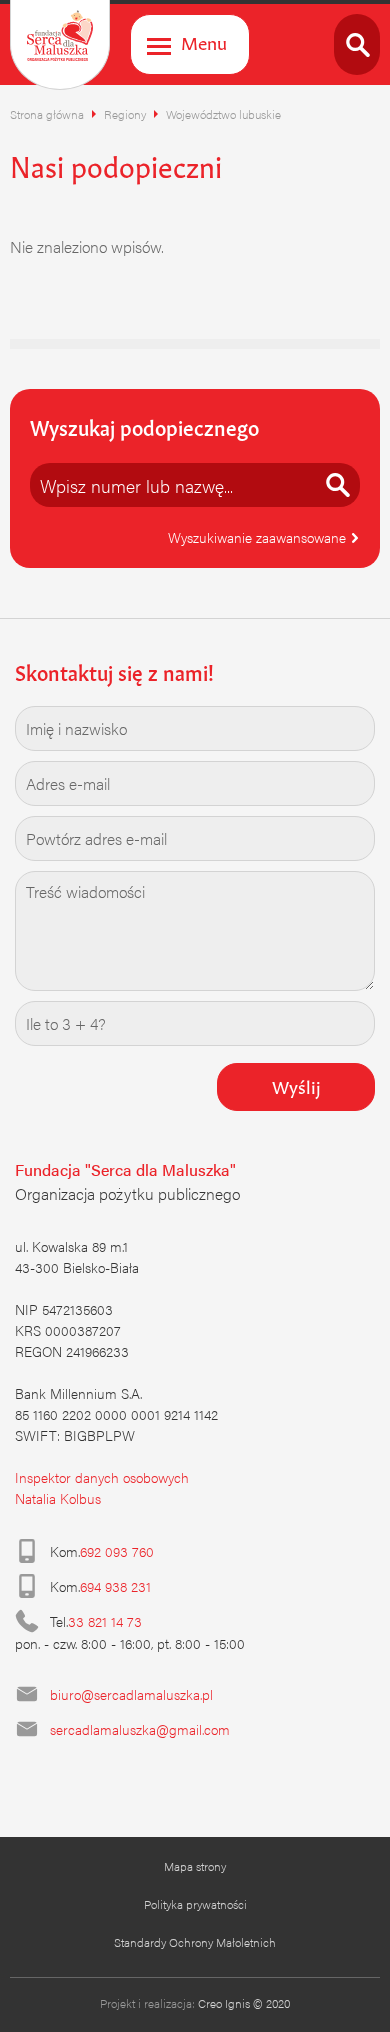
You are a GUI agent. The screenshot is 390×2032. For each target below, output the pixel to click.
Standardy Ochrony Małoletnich (195, 1942)
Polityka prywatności (195, 1904)
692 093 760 (117, 1551)
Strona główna (47, 114)
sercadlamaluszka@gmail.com (140, 1729)
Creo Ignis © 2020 (244, 2003)
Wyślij (296, 1085)
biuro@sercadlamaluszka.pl (131, 1694)
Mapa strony (195, 1866)
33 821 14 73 (105, 1621)
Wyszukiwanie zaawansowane (259, 537)
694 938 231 (115, 1586)
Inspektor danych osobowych (102, 1477)
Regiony (125, 114)
